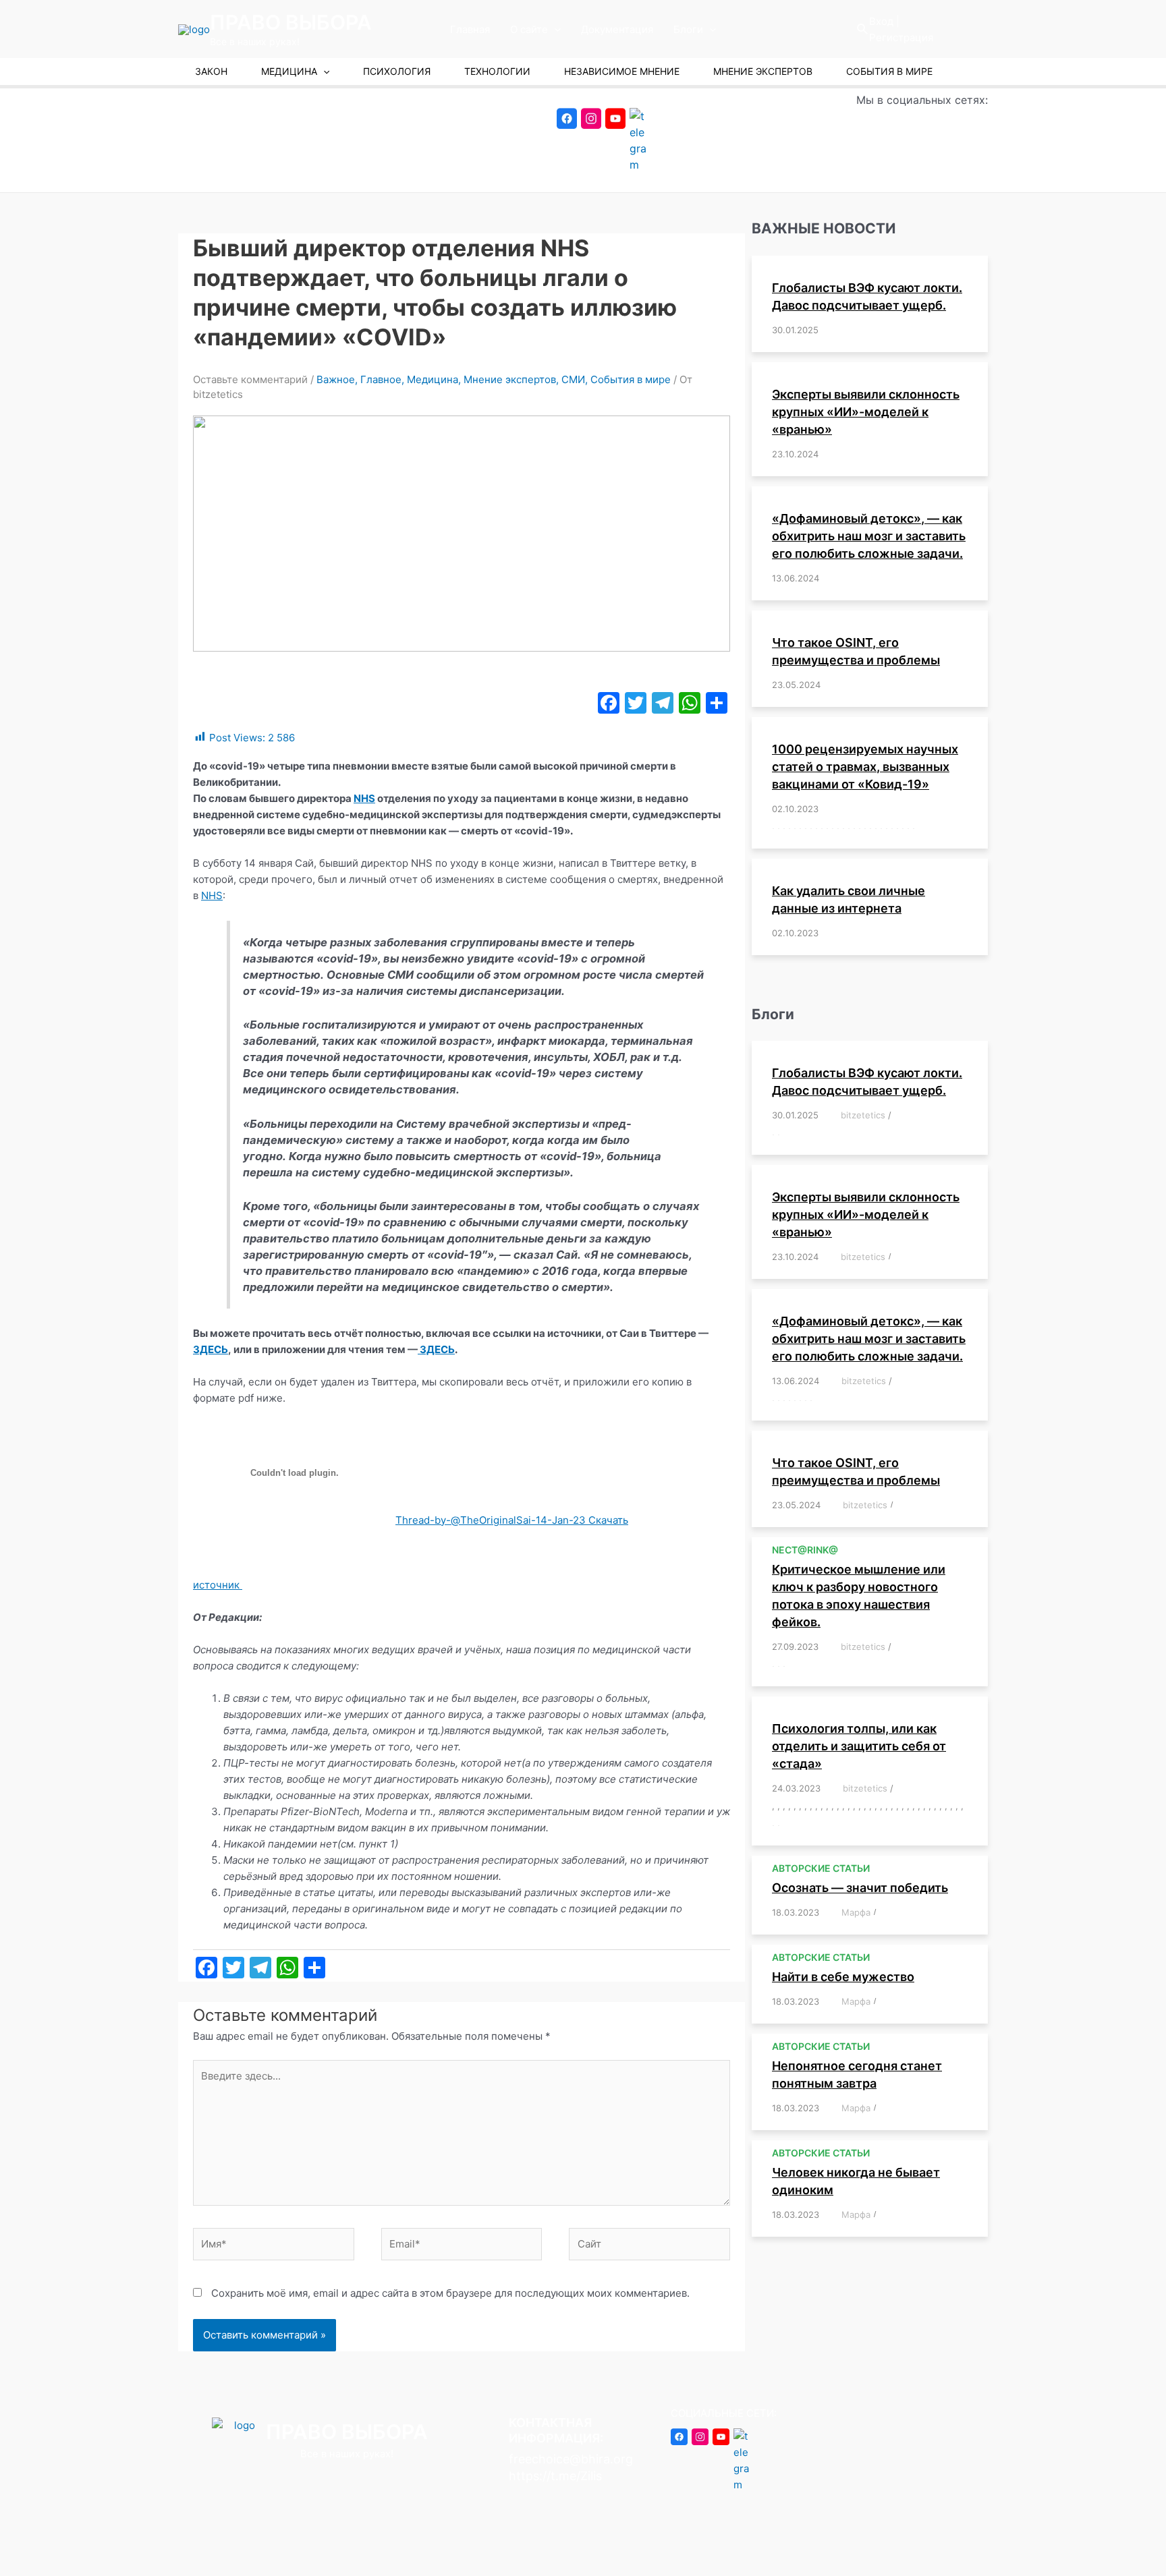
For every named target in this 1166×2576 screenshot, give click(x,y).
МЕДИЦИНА (289, 71)
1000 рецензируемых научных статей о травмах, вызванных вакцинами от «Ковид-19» (865, 767)
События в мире (631, 379)
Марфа (856, 1912)
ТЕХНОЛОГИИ (497, 71)
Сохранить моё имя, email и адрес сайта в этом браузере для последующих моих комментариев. (450, 2293)
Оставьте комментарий (250, 379)
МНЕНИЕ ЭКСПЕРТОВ (763, 71)
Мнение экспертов (510, 379)
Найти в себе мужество (843, 1977)
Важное (336, 379)
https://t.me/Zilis (555, 2476)
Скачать (608, 1520)
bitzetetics (863, 1115)
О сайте (529, 29)
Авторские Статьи (821, 1868)
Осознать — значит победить (860, 1888)
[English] (940, 29)
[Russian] (976, 29)
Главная (470, 29)
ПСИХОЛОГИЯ (397, 71)
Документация (617, 29)
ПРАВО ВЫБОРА (291, 22)
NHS (364, 798)
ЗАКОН (211, 71)
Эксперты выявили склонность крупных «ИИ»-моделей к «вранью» (866, 412)
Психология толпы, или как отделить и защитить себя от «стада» (859, 1746)
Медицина (433, 379)
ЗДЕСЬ (211, 1349)
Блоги (688, 29)
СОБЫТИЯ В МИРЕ (889, 71)
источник (216, 1585)
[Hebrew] (958, 29)
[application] (554, 30)
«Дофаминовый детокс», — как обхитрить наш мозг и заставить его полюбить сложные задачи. (869, 536)
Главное (381, 379)
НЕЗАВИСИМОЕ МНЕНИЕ (622, 71)
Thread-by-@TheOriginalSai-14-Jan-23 (492, 1520)
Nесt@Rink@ (805, 1550)
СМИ (573, 379)
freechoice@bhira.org (571, 2459)
